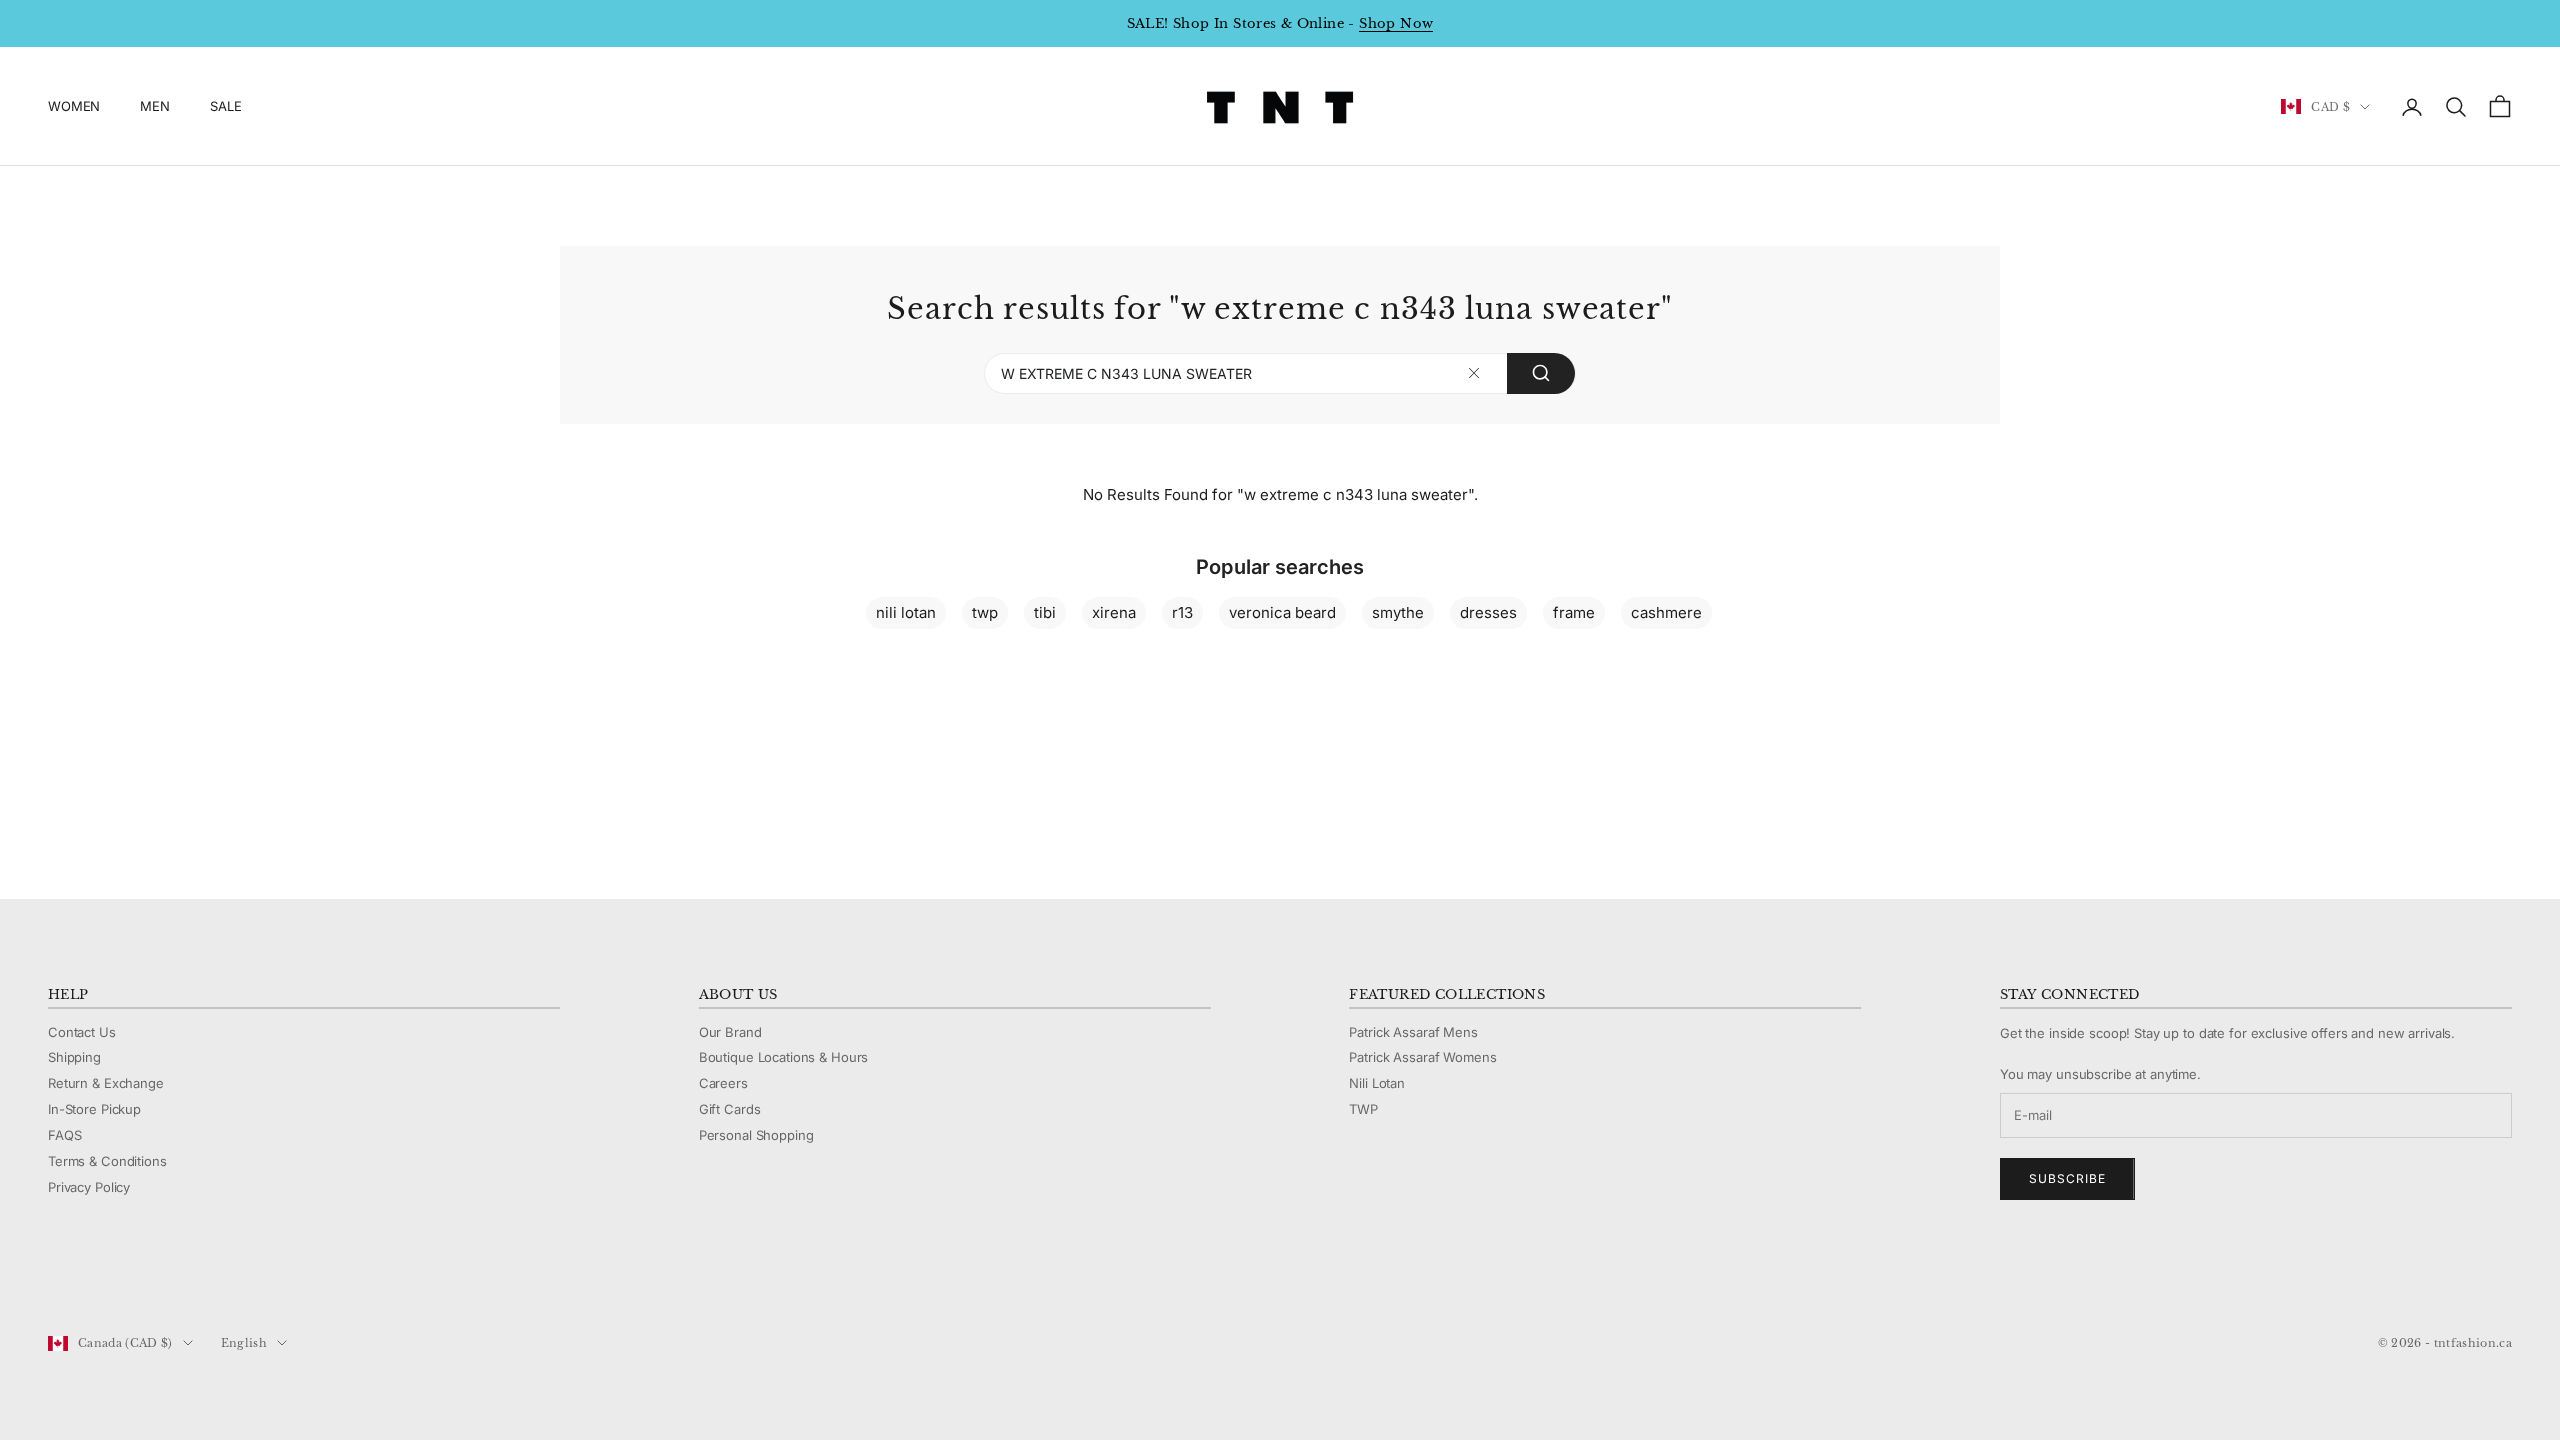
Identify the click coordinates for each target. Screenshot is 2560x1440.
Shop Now (1396, 23)
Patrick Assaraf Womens (1422, 1057)
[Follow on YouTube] (162, 1276)
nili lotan (906, 612)
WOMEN (74, 106)
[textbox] (1474, 373)
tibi (1045, 612)
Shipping (74, 1057)
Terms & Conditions (107, 1161)
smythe (1398, 612)
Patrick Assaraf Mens (1413, 1032)
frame (1574, 612)
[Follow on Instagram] (110, 1276)
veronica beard (1282, 612)
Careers (723, 1083)
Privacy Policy (89, 1187)
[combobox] (1280, 374)
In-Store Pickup (94, 1109)
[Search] (1541, 374)
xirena (1114, 612)
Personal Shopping (756, 1135)
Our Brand (730, 1032)
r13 (1182, 612)
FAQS (64, 1135)
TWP (1363, 1109)
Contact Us (82, 1032)
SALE (225, 106)
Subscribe (2067, 1178)
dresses (1488, 612)
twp (985, 612)
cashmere (1666, 612)
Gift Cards (730, 1109)
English (244, 1343)
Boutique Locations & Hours (784, 1057)
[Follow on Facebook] (58, 1276)
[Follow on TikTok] (214, 1276)
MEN (155, 106)
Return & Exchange (106, 1083)
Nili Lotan (1377, 1083)
